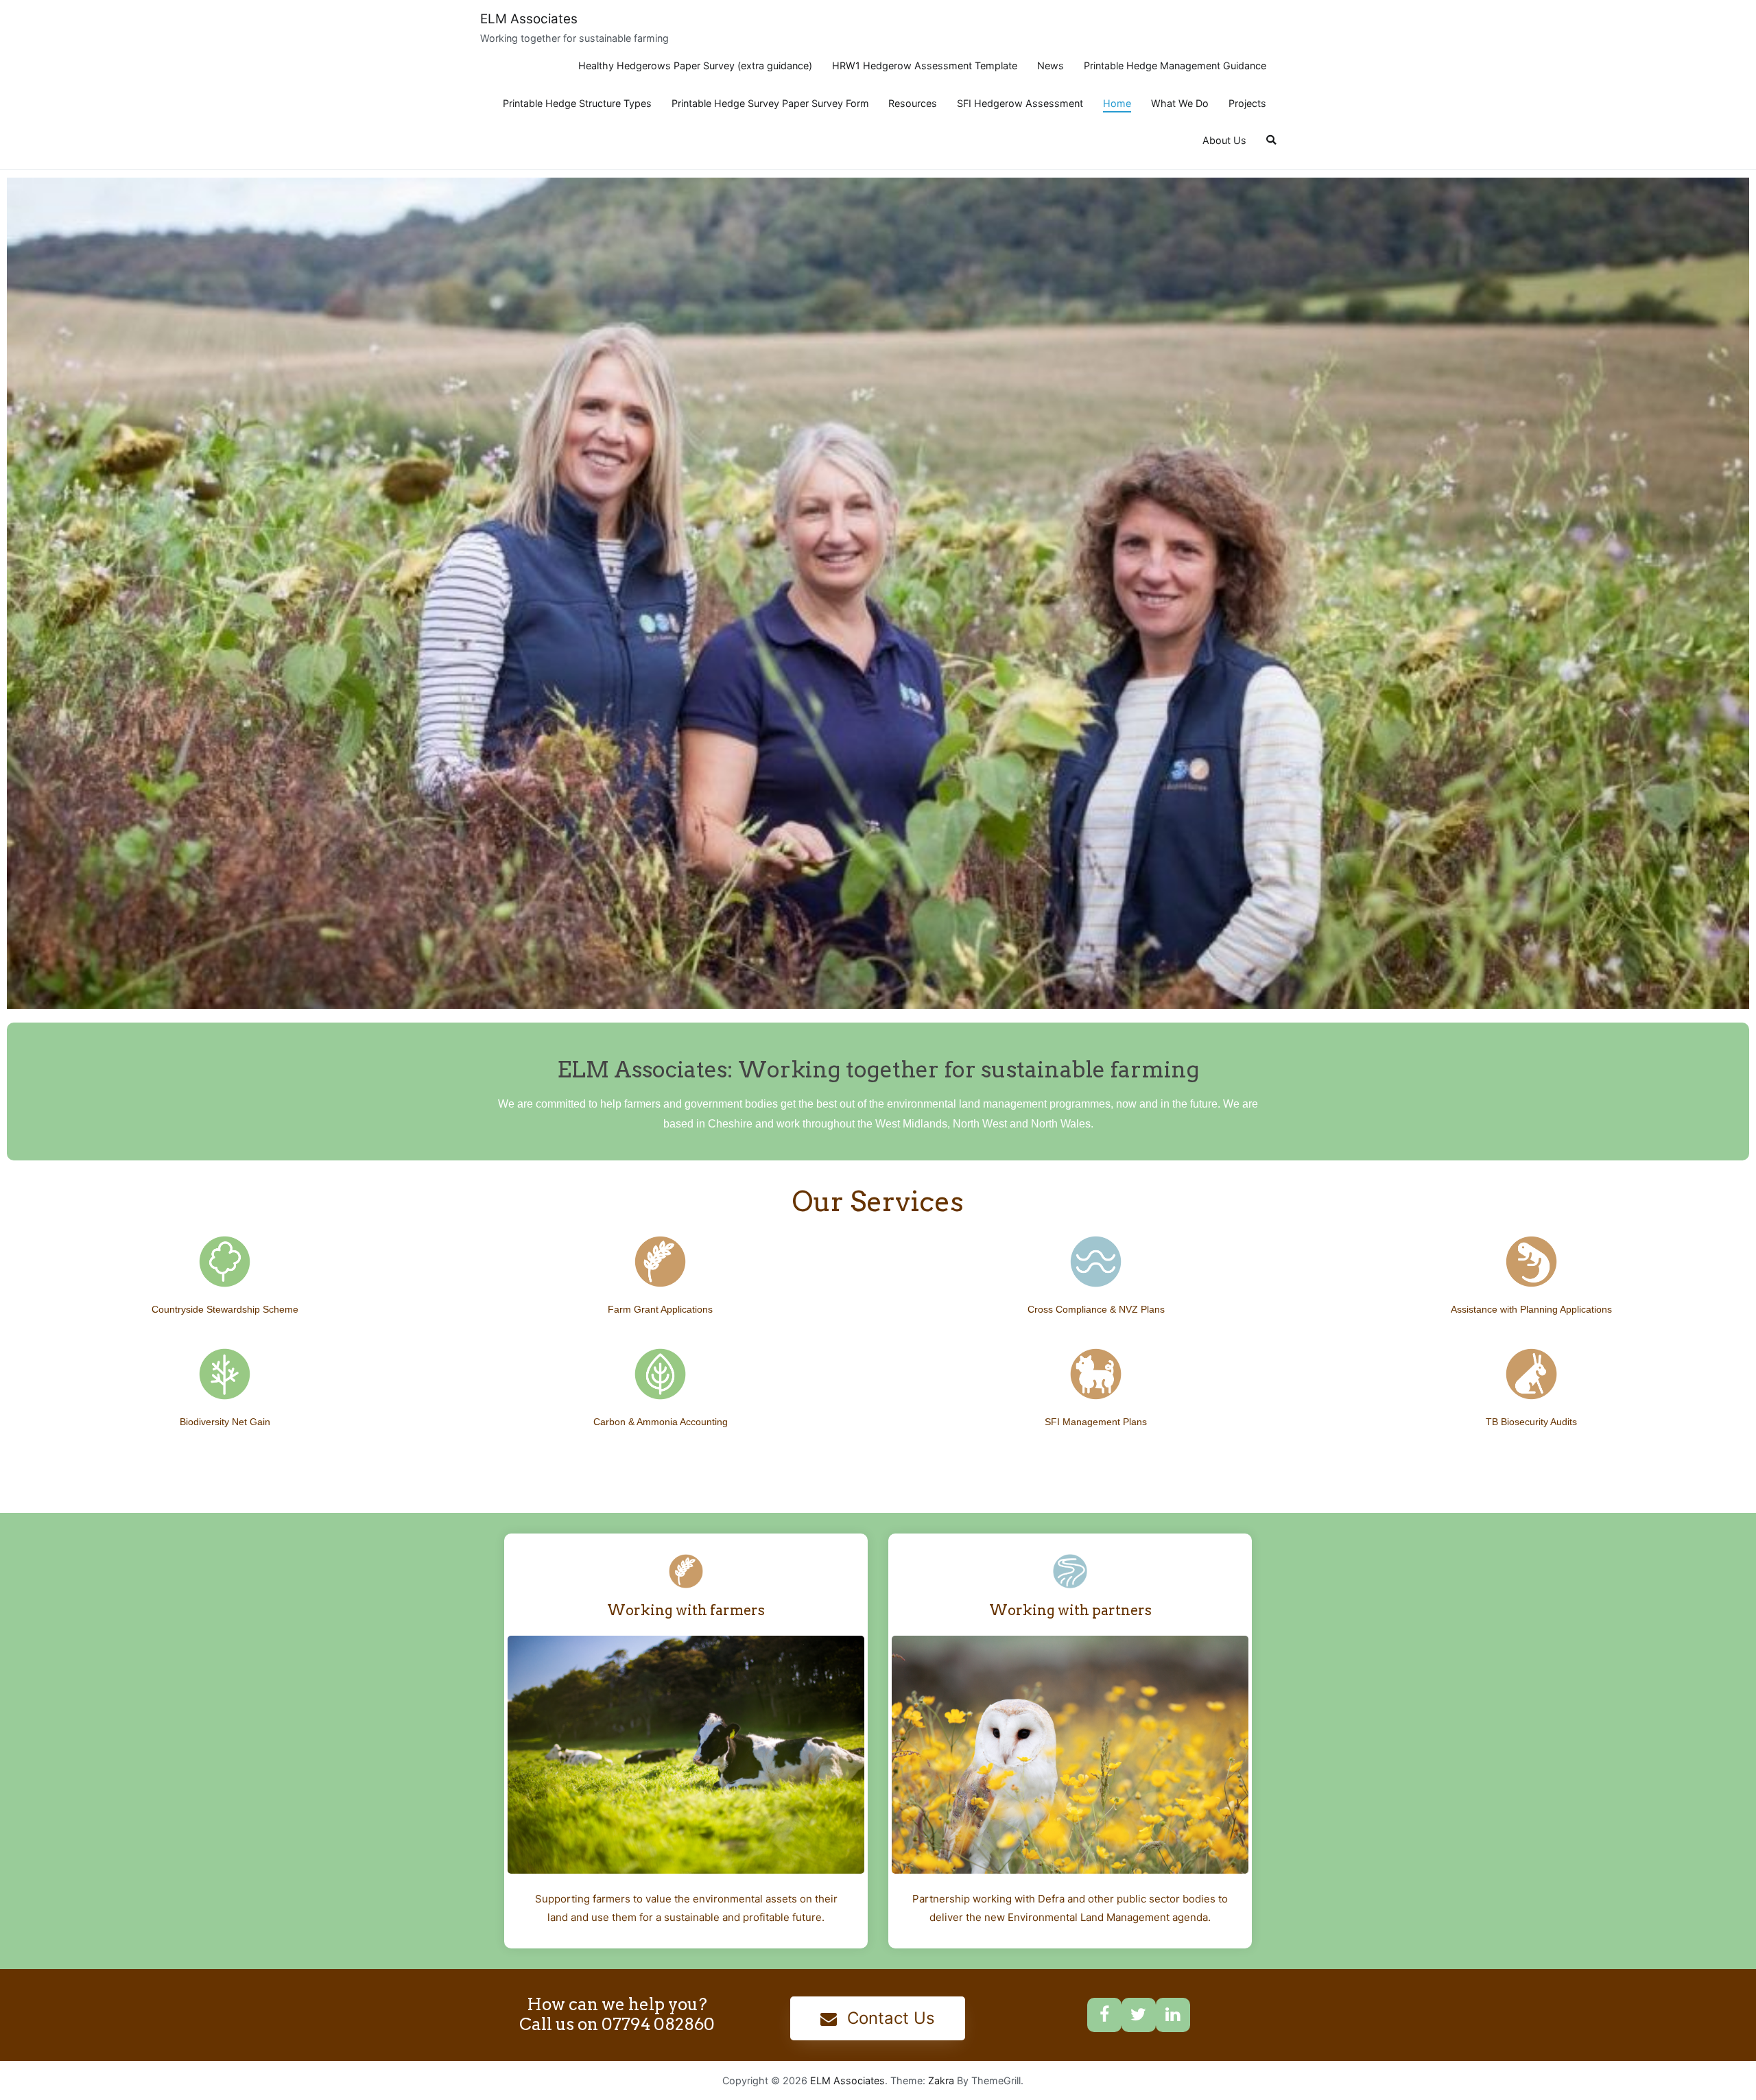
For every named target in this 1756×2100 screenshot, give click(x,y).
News (1051, 65)
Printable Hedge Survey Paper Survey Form (770, 103)
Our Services (878, 1202)
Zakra (941, 2080)
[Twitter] (1139, 2015)
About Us (1224, 140)
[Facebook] (1104, 2015)
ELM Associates (529, 19)
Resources (913, 103)
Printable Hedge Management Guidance (1175, 65)
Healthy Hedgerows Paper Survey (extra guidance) (695, 65)
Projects (1247, 103)
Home (1117, 103)
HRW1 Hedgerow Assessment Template (925, 65)
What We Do (1180, 103)
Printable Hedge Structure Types (577, 103)
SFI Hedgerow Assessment (1020, 103)
